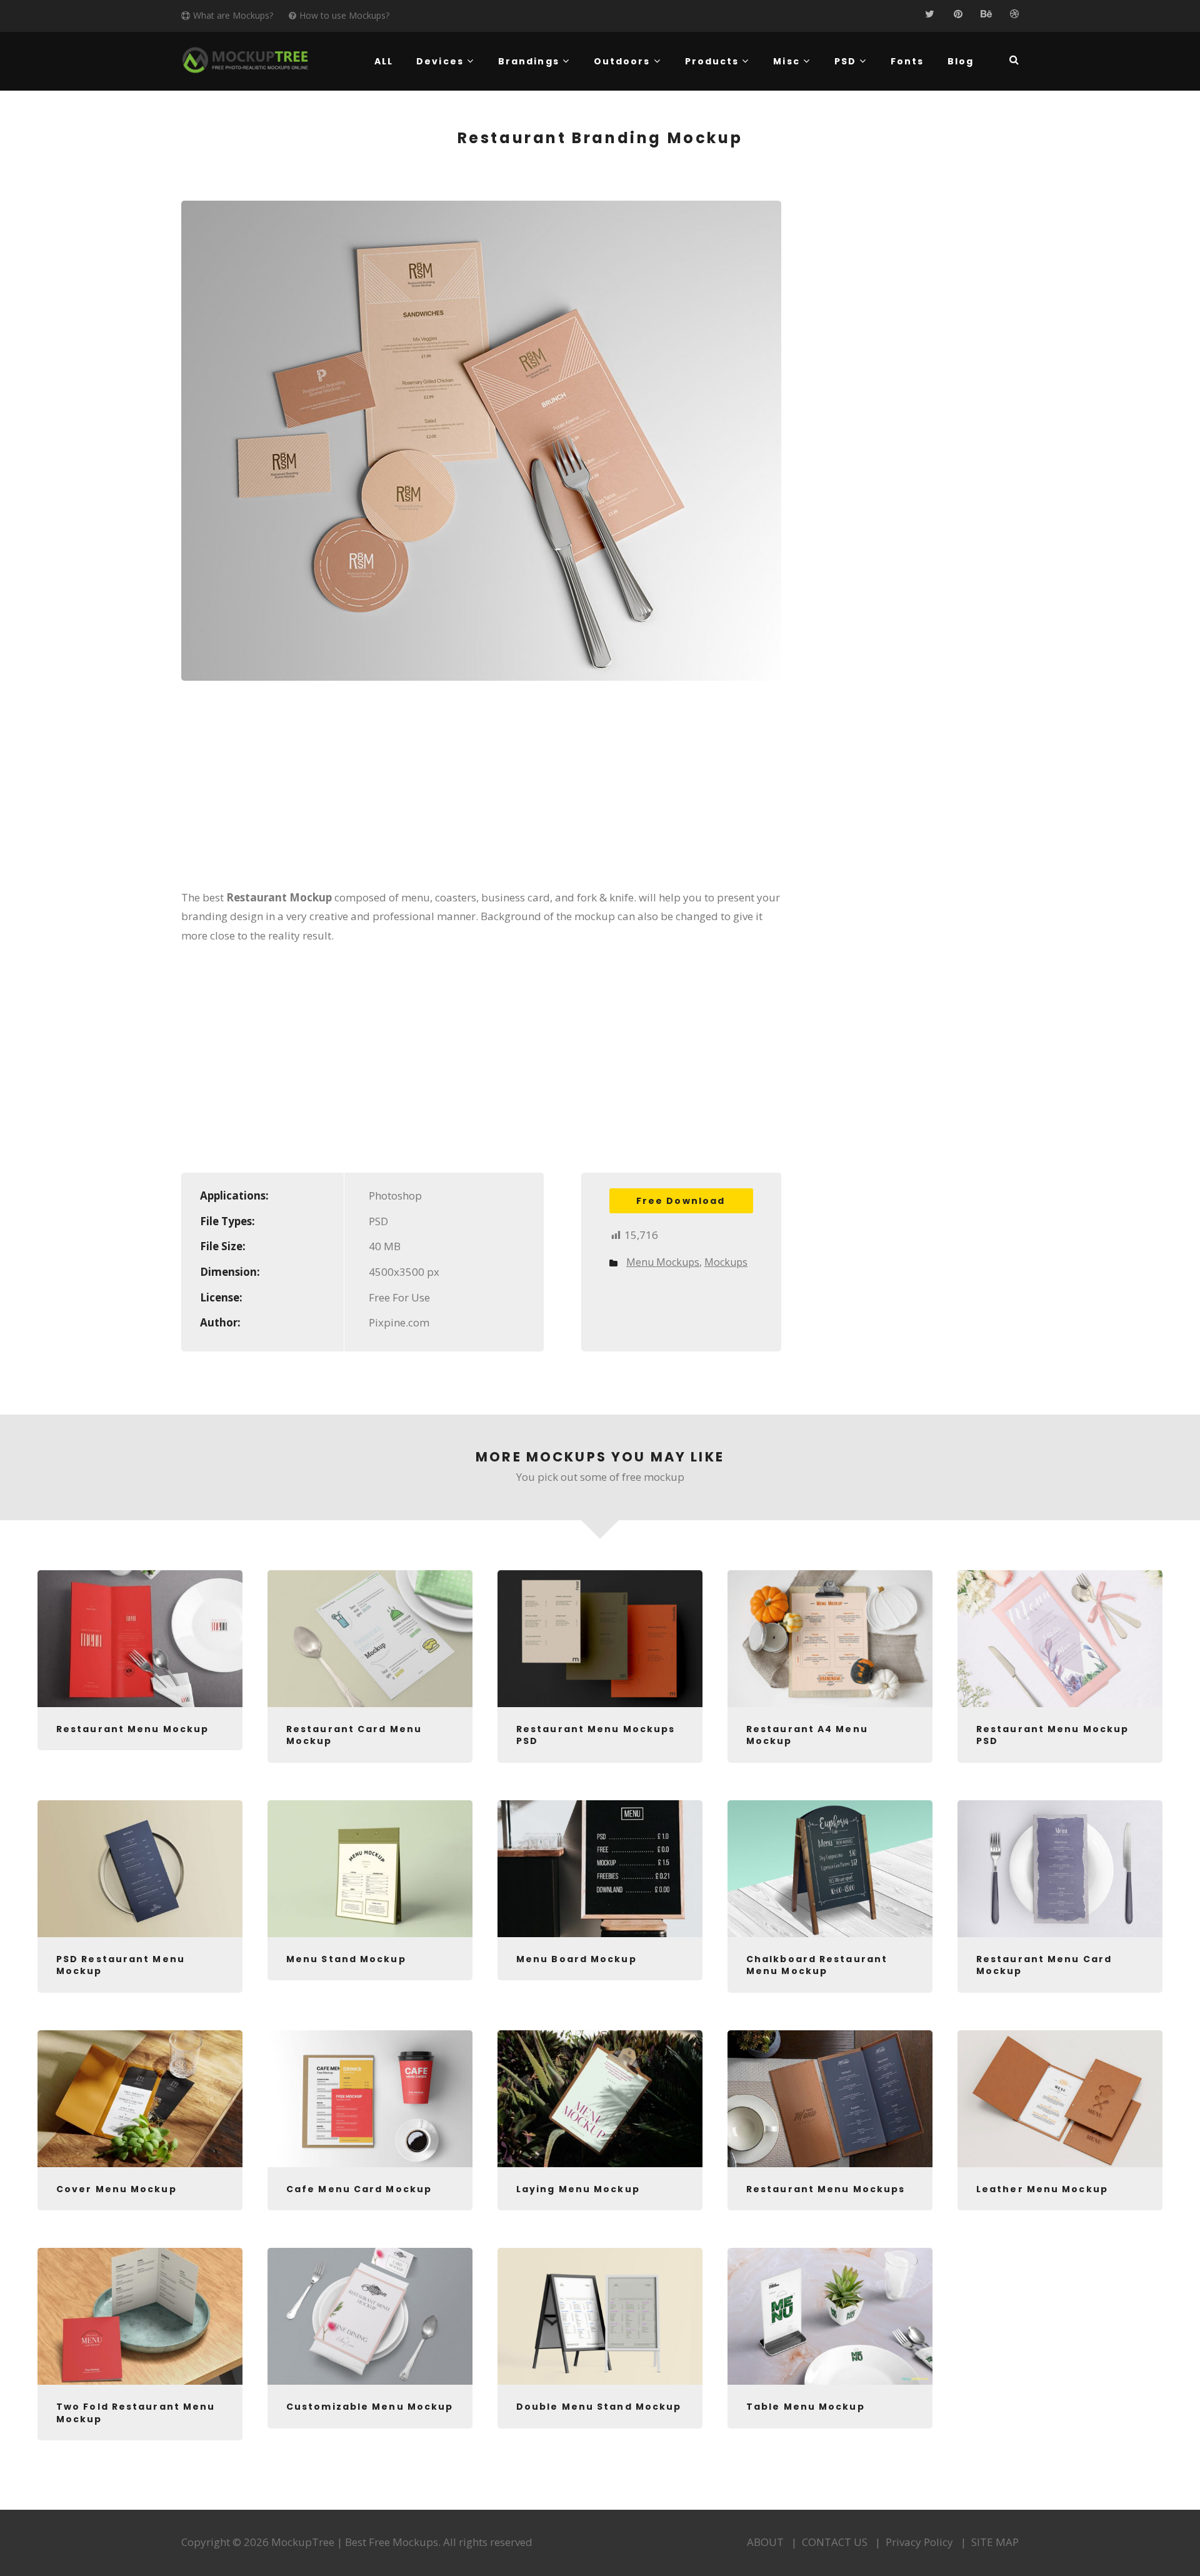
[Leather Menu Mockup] (1060, 2099)
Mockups (726, 1262)
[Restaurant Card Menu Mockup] (370, 1639)
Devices (440, 61)
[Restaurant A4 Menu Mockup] (830, 1639)
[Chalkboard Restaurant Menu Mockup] (830, 1869)
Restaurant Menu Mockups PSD (596, 1735)
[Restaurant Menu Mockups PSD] (600, 1639)
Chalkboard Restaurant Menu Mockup (817, 1965)
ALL (384, 61)
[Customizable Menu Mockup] (370, 2316)
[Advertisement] (481, 793)
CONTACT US (835, 2542)
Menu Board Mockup (577, 1959)
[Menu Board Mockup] (600, 1869)
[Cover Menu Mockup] (140, 2099)
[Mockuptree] (245, 60)
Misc (786, 61)
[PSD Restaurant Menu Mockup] (140, 1869)
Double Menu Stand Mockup (599, 2407)
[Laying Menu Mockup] (600, 2099)
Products (712, 61)
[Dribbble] (1014, 14)
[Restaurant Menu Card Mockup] (1060, 1869)
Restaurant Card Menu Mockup (354, 1735)
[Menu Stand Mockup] (370, 1869)
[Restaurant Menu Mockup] (140, 1639)
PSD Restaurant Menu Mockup (121, 1965)
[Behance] (986, 14)
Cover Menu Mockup (117, 2189)
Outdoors (622, 61)
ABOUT (765, 2542)
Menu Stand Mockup (346, 1959)
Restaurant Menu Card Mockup (1044, 1965)
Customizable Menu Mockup (370, 2407)
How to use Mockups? (344, 15)
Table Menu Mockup (806, 2407)
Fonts (907, 61)
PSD (845, 61)
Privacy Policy (919, 2542)
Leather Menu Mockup (1042, 2189)
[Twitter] (930, 14)
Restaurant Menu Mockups (826, 2189)
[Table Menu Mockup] (830, 2316)
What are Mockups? (233, 15)
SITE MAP (995, 2542)
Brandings (529, 61)
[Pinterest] (958, 14)
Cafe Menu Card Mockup (359, 2189)
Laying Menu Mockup (578, 2189)
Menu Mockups (663, 1262)
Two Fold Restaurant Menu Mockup (136, 2413)
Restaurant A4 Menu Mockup (807, 1735)
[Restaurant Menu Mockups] (830, 2099)
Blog (961, 61)
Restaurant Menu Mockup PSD (1052, 1735)
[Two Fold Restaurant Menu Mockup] (140, 2316)
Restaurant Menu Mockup (132, 1729)
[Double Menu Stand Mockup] (600, 2316)
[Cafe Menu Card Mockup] (370, 2099)
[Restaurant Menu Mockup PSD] (1060, 1639)
